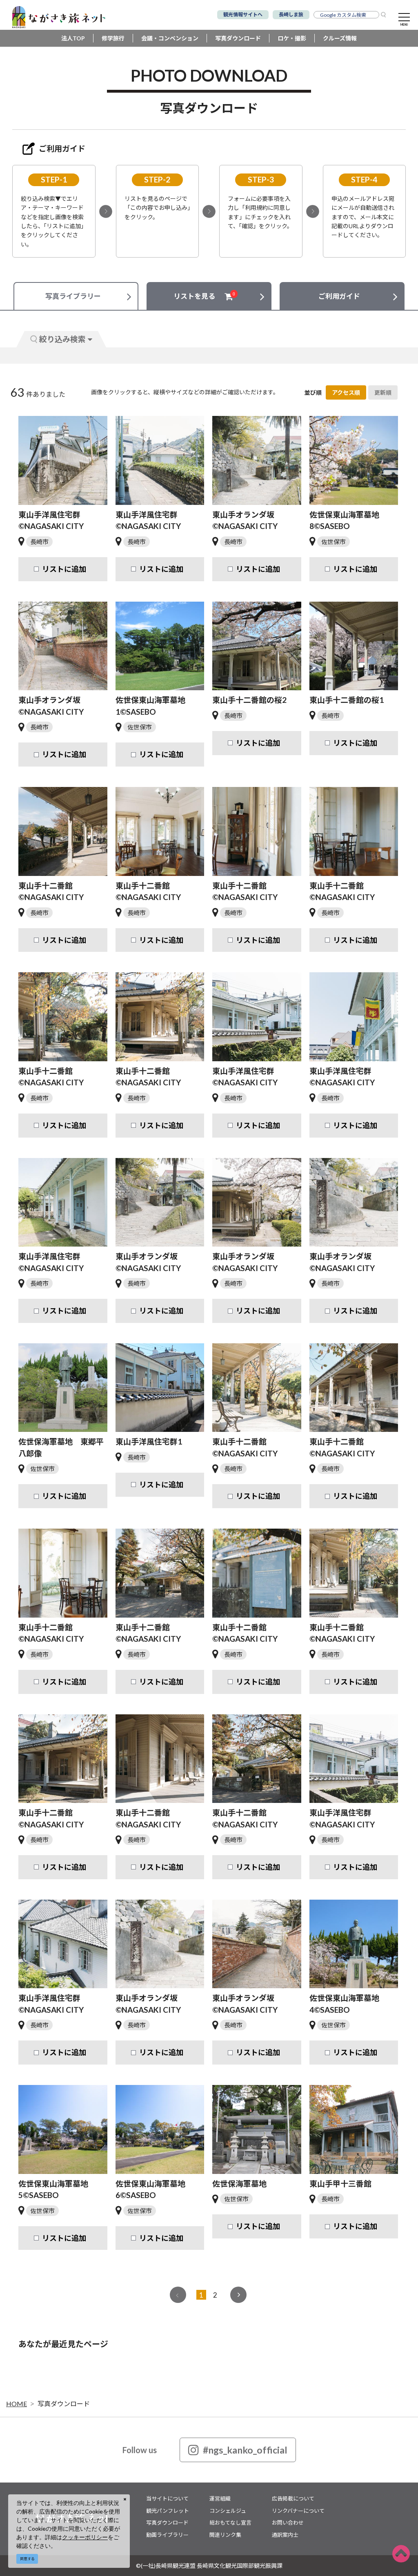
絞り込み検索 (62, 339)
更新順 (383, 392)
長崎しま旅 (291, 14)
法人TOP (73, 38)
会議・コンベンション (170, 38)
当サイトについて (167, 2498)
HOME (17, 2404)
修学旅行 (113, 38)
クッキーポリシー (85, 2537)
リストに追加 (64, 569)
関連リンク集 (225, 2535)
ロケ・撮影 (292, 38)
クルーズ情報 (340, 38)
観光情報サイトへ (243, 14)
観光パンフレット (168, 2511)
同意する (27, 2559)
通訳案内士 (285, 2535)
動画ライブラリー (167, 2535)
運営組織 (220, 2498)
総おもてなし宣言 (230, 2523)
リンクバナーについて (298, 2511)
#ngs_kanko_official (245, 2450)
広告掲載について (293, 2498)
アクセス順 (346, 392)
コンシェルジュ (228, 2511)
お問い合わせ (288, 2523)
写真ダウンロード (238, 38)
